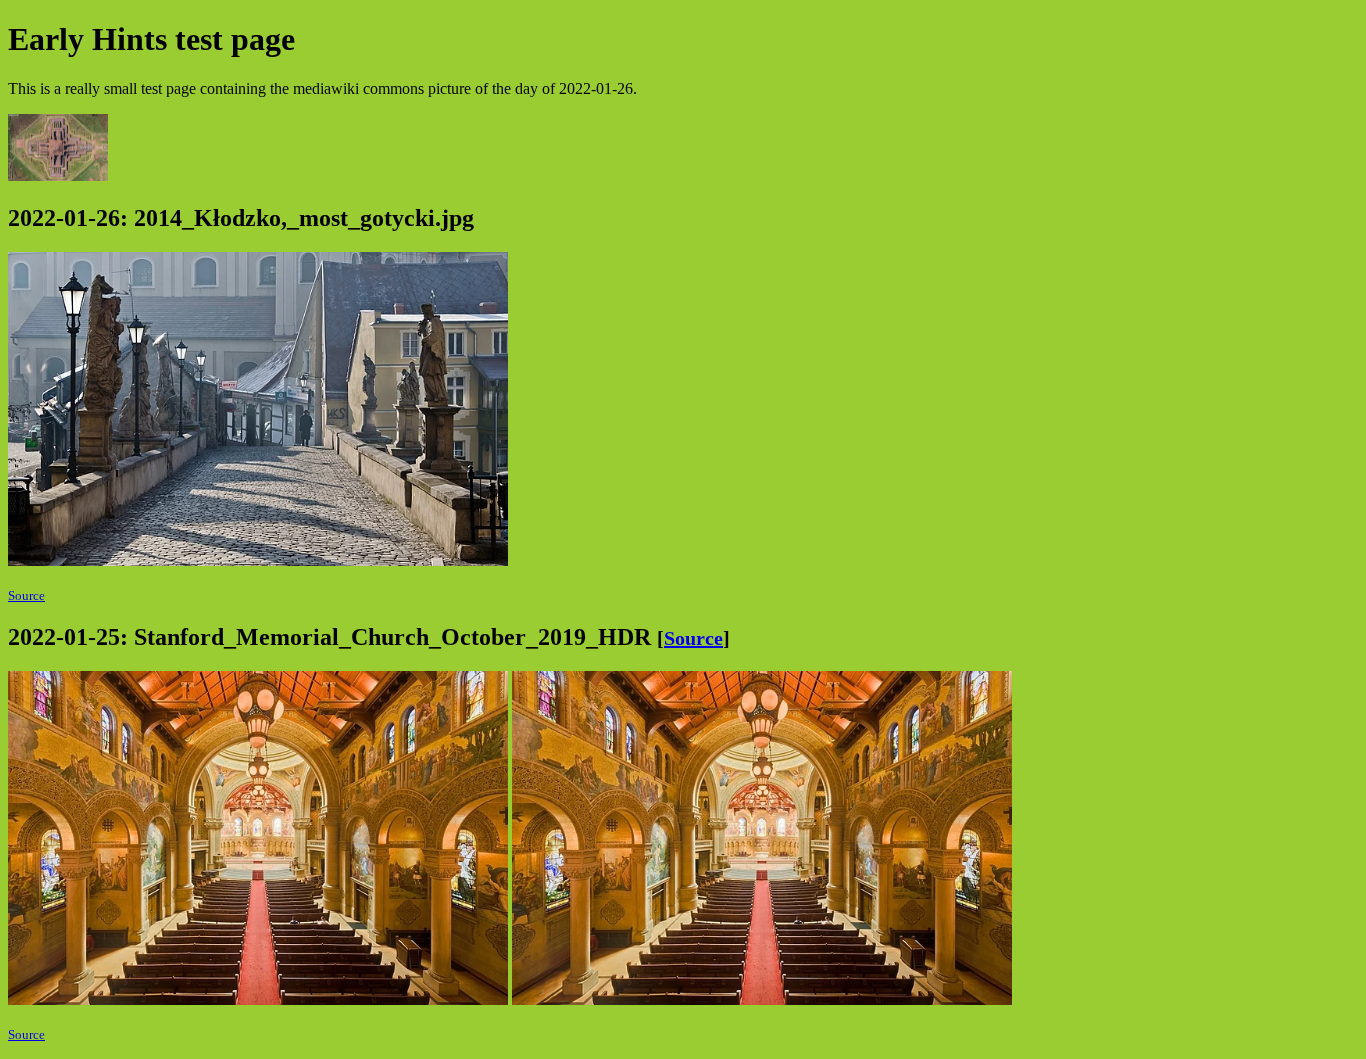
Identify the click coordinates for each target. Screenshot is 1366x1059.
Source (26, 595)
